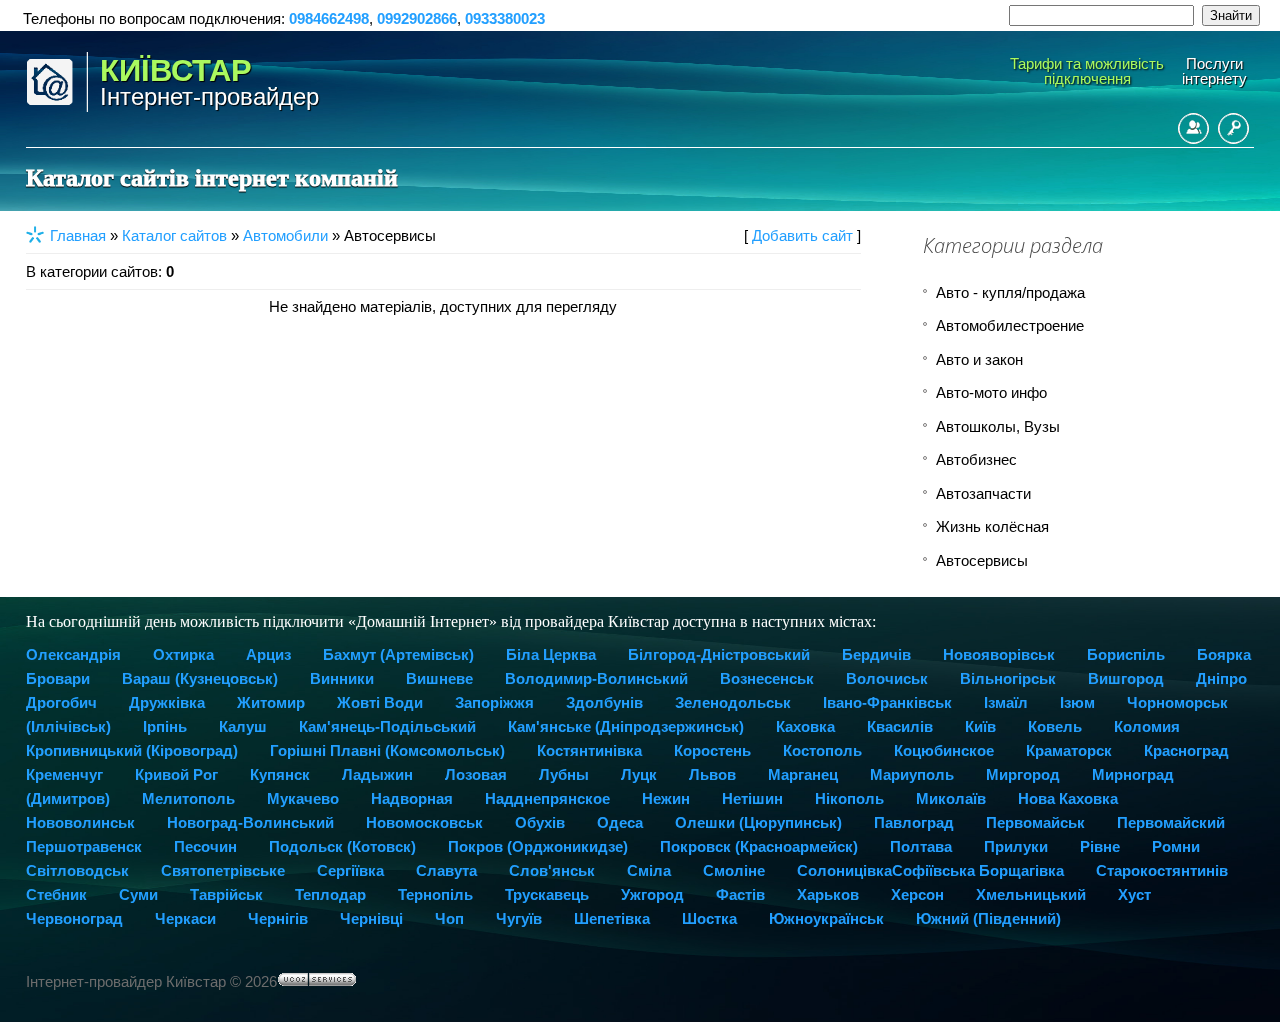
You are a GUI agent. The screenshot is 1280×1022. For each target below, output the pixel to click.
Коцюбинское (944, 750)
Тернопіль (435, 894)
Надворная (412, 798)
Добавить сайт (802, 235)
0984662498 (329, 18)
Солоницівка (844, 870)
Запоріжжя (494, 702)
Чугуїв (519, 918)
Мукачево (303, 798)
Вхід (1233, 128)
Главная (78, 235)
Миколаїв (951, 798)
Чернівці (371, 918)
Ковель (1055, 726)
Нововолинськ (80, 822)
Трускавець (547, 894)
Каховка (805, 726)
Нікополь (849, 798)
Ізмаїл (1006, 702)
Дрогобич (61, 702)
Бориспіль (1126, 654)
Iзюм (1077, 702)
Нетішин (752, 798)
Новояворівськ (999, 654)
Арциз (268, 654)
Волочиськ (887, 678)
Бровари (58, 678)
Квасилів (900, 726)
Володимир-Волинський (596, 678)
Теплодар (330, 894)
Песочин (205, 846)
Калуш (243, 726)
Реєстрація (1193, 128)
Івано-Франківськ (887, 702)
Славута (446, 870)
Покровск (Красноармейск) (759, 846)
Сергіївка (350, 870)
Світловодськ (77, 870)
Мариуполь (912, 774)
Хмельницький (1031, 894)
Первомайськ (1035, 822)
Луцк (639, 774)
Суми (138, 894)
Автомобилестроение (1010, 325)
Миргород (1023, 774)
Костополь (822, 750)
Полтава (921, 846)
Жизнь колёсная (992, 526)
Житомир (271, 702)
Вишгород (1126, 678)
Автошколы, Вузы (998, 426)
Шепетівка (612, 918)
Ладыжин (377, 774)
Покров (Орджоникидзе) (538, 846)
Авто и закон (979, 359)
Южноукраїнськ (826, 918)
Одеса (620, 822)
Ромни (1176, 846)
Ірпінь (165, 726)
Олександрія (73, 654)
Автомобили (285, 235)
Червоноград (74, 918)
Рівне (1100, 846)
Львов (712, 774)
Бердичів (876, 654)
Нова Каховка (1068, 798)
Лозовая (476, 774)
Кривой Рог (176, 774)
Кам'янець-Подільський (387, 726)
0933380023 (505, 18)
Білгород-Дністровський (719, 654)
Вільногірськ (1008, 678)
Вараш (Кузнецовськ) (200, 678)
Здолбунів (604, 702)
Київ (980, 726)
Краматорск (1069, 750)
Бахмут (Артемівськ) (398, 654)
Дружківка (167, 702)
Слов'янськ (552, 870)
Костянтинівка (589, 750)
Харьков (828, 894)
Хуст (1134, 894)
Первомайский (1171, 822)
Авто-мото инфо (991, 392)
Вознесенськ (767, 678)
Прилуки (1016, 846)
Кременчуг (64, 774)
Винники (342, 678)
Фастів (740, 894)
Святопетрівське (223, 870)
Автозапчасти (983, 493)
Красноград (1186, 750)
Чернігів (278, 918)
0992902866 (417, 18)
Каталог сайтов (174, 235)
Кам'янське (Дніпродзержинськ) (626, 726)
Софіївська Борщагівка (978, 870)
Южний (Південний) (988, 918)
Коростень (712, 750)
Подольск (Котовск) (342, 846)
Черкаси (185, 918)
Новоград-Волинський (250, 822)
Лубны (564, 774)
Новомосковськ (424, 822)
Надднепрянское (547, 798)
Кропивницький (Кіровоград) (132, 750)
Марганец (803, 774)
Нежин (666, 798)
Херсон (917, 894)
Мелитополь (188, 798)
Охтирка (183, 654)
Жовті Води (380, 702)
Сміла (649, 870)
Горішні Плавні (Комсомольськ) (387, 750)
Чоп (449, 918)
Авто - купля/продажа (1010, 292)
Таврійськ (226, 894)
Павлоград (914, 822)
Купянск (280, 774)
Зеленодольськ (733, 702)
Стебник (56, 894)
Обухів (540, 822)
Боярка (1224, 654)
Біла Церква (551, 654)
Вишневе (439, 678)
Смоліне (734, 870)
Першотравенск (84, 846)
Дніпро (1221, 678)
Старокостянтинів (1162, 870)
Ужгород (652, 894)
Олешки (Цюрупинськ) (758, 822)
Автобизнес (976, 459)
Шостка (709, 918)
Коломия (1147, 726)
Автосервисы (982, 560)
